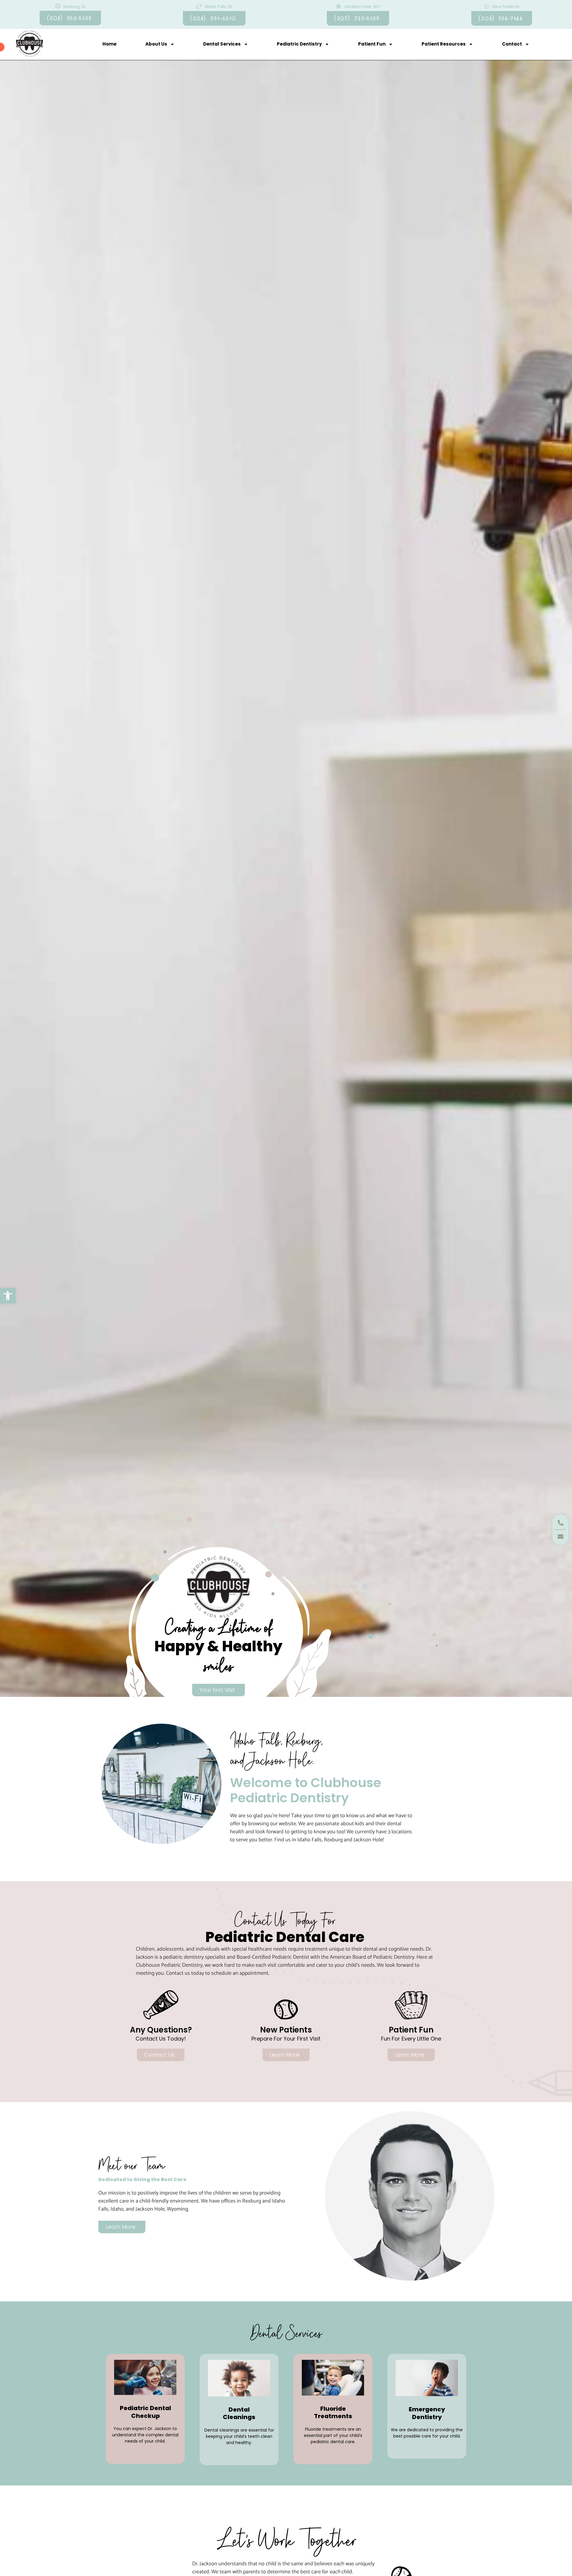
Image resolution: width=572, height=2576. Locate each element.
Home (109, 44)
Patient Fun (372, 44)
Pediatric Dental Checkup (145, 2412)
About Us (156, 44)
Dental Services (222, 44)
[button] (8, 1296)
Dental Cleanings (239, 2413)
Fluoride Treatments (333, 2412)
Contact (512, 44)
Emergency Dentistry (427, 2413)
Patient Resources (444, 44)
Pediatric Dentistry (299, 44)
